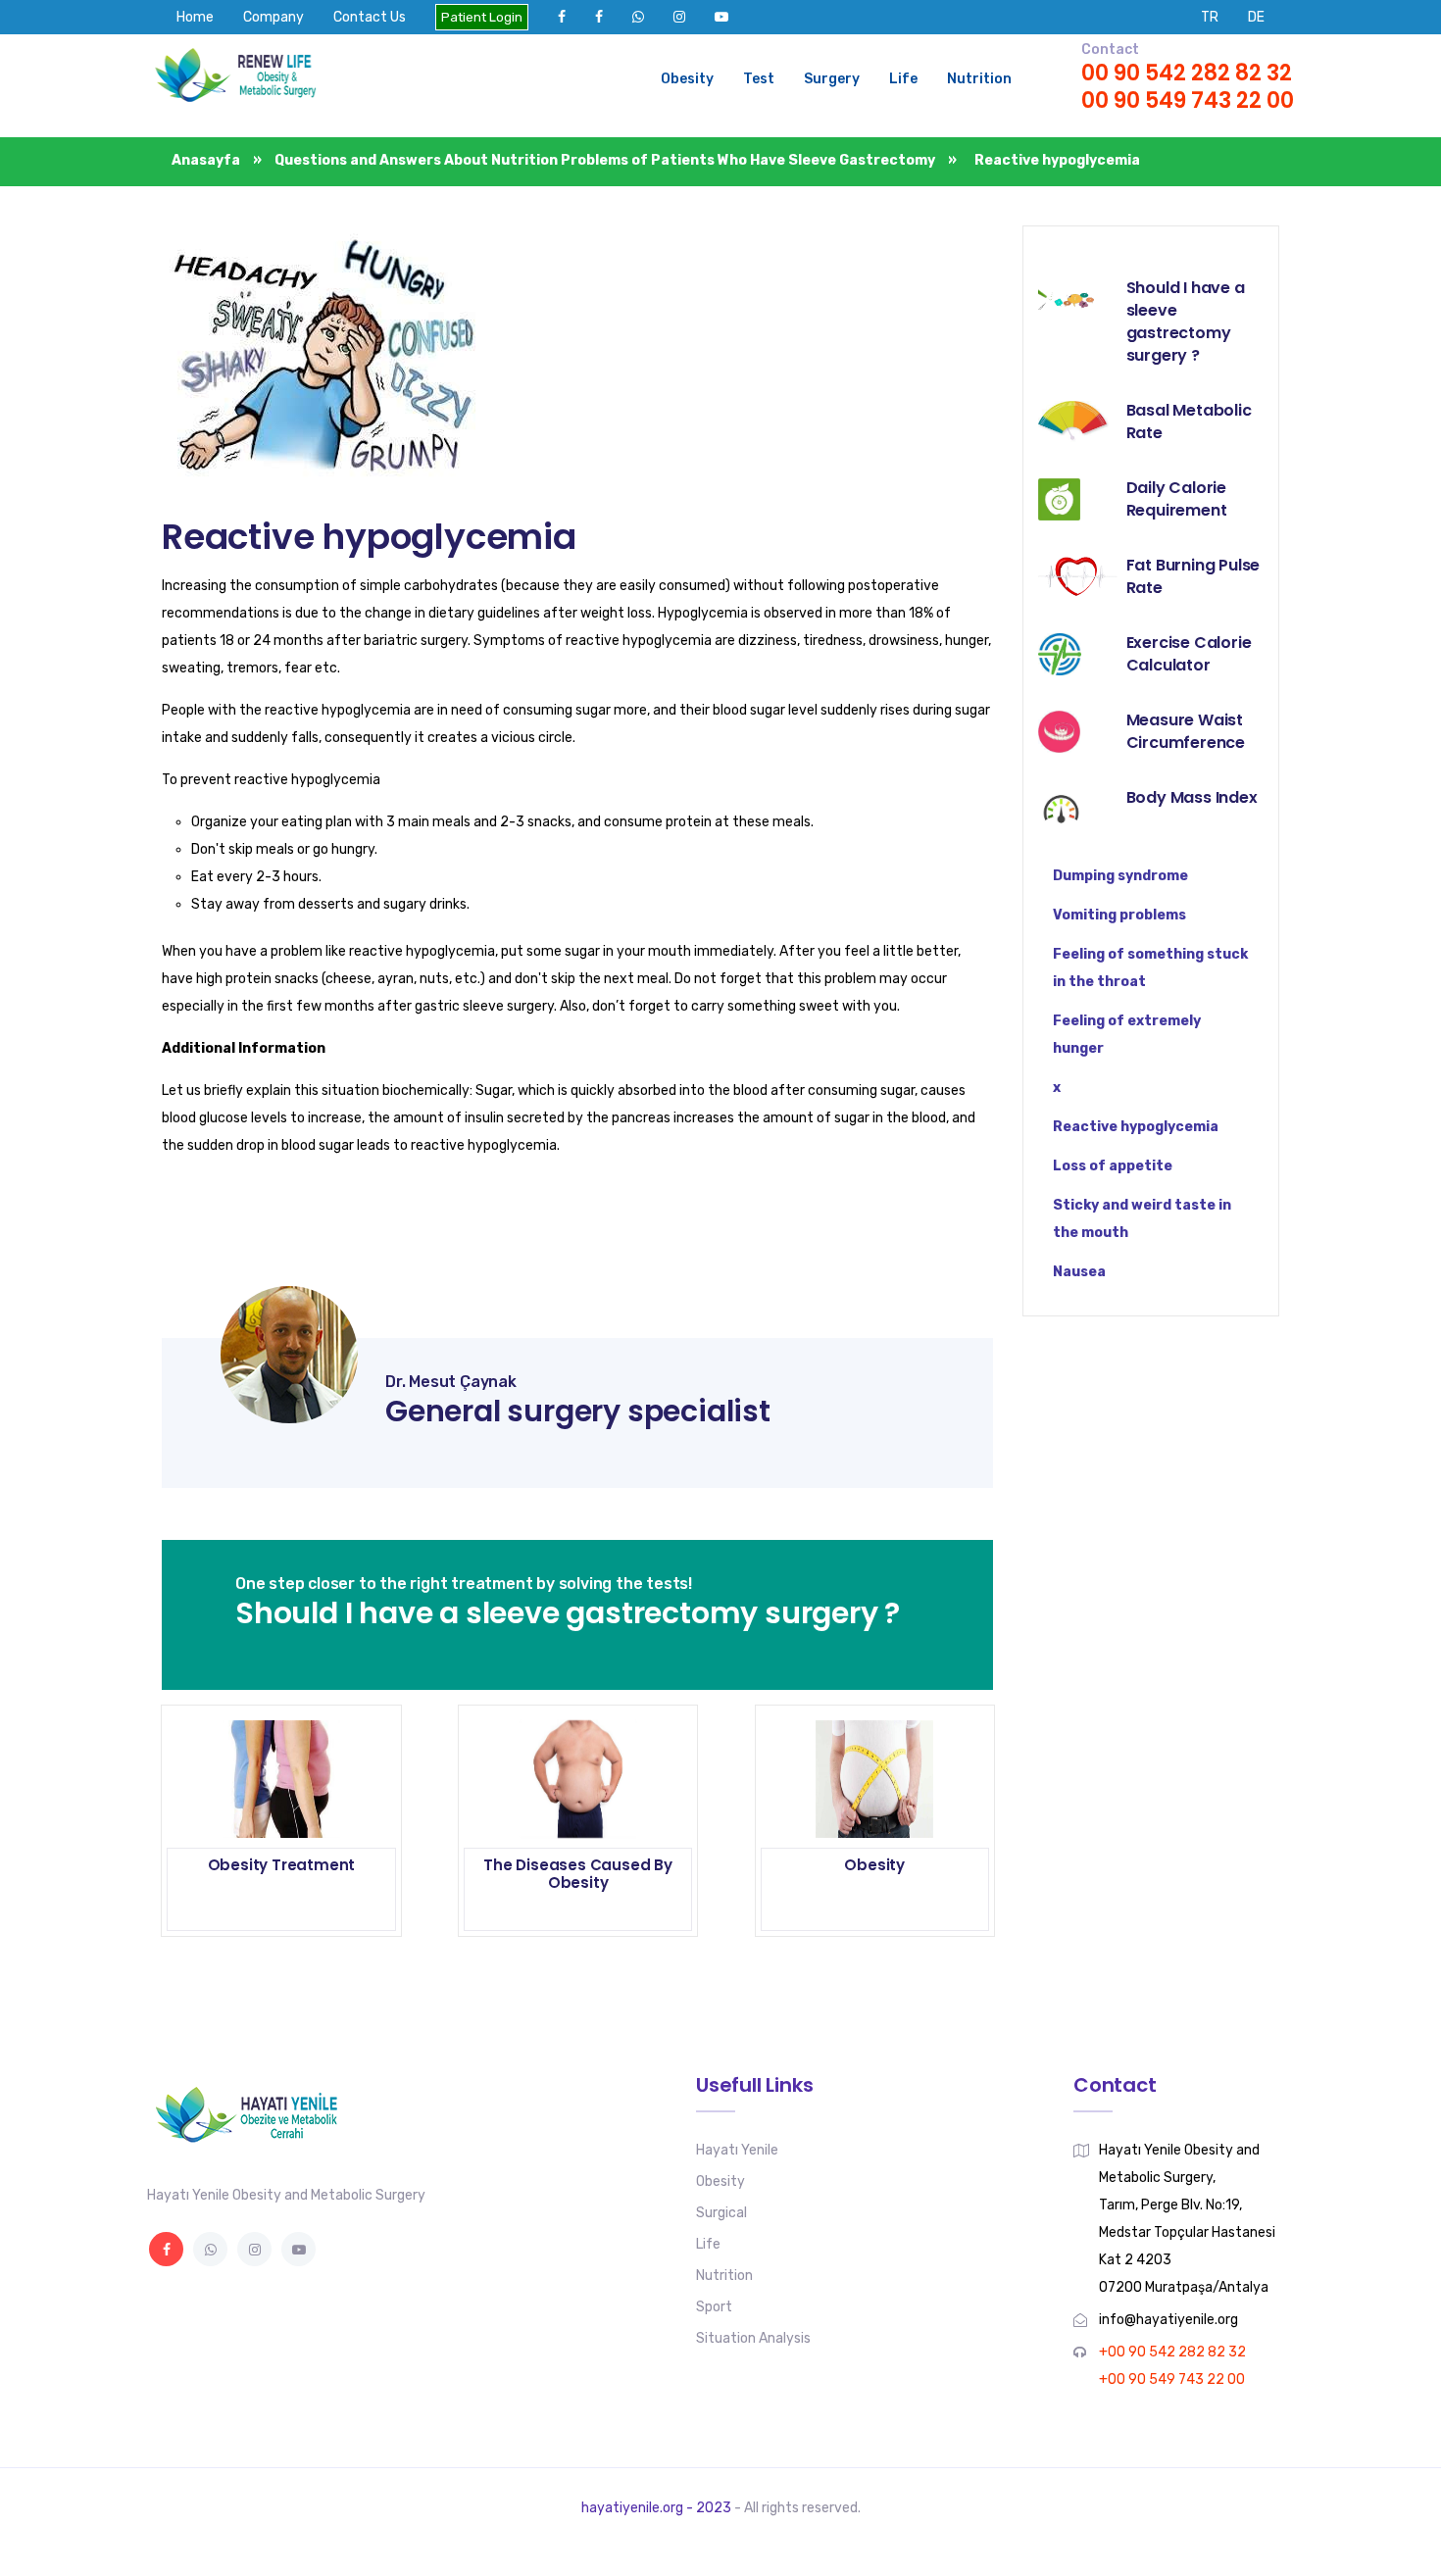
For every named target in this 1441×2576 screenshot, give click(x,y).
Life (903, 79)
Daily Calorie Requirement (1177, 499)
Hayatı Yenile (737, 2150)
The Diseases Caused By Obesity (578, 1874)
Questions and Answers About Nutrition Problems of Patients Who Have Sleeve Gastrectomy (605, 160)
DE (1256, 17)
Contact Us (370, 17)
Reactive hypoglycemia (369, 537)
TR (1210, 17)
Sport (714, 2307)
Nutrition (979, 79)
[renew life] (245, 79)
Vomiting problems (1119, 915)
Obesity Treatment (282, 1865)
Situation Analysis (753, 2338)
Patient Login (482, 17)
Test (759, 79)
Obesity (687, 79)
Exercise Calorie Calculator (1189, 654)
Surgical (721, 2213)
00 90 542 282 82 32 (1187, 73)
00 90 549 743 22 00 (1188, 100)
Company (273, 17)
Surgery (832, 79)
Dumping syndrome (1120, 876)
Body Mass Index (1192, 797)
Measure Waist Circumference (1186, 731)
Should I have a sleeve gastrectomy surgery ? (1186, 322)
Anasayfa (207, 160)
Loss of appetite (1113, 1166)
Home (195, 17)
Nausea (1079, 1272)
